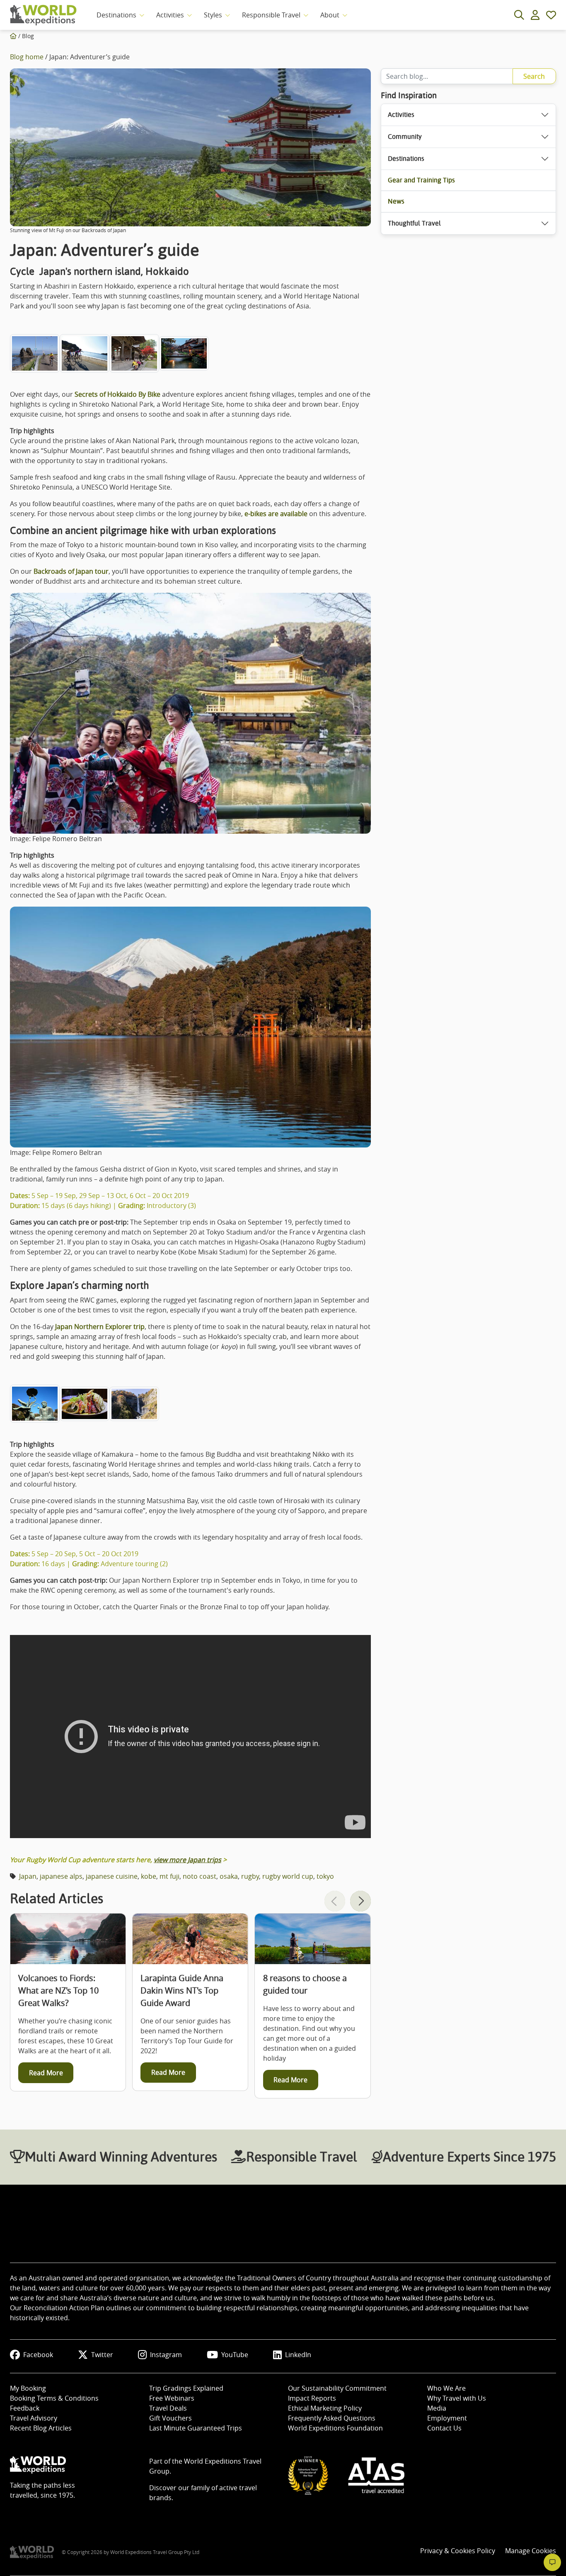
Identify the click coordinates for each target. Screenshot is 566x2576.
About (330, 15)
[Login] (535, 15)
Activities (170, 15)
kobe (149, 1876)
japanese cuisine (112, 1876)
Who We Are (446, 2388)
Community (405, 137)
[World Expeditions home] (43, 15)
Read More (46, 2073)
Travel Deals (168, 2408)
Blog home (27, 57)
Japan (28, 1876)
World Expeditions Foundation (335, 2428)
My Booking (28, 2388)
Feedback (25, 2408)
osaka (229, 1876)
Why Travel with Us (457, 2398)
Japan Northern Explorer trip (100, 1327)
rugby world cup (288, 1876)
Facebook (38, 2355)
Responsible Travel (271, 15)
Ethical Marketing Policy (325, 2408)
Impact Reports (312, 2398)
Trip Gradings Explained (186, 2388)
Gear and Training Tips (421, 180)
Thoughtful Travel (414, 223)
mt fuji (169, 1876)
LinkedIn (298, 2355)
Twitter (102, 2355)
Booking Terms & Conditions (54, 2398)
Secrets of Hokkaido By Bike (117, 394)
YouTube (235, 2355)
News (396, 201)
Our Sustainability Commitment (337, 2388)
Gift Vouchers (171, 2418)
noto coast (200, 1876)
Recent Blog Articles (41, 2428)
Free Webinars (172, 2398)
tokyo (325, 1876)
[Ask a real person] (552, 2562)
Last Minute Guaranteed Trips (196, 2428)
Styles (213, 15)
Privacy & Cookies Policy (458, 2551)
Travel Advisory (34, 2418)
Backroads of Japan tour (71, 571)
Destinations (116, 15)
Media (437, 2408)
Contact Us (444, 2428)
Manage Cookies (531, 2551)
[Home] (13, 36)
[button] (360, 1901)
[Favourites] (551, 15)
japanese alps (61, 1876)
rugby (250, 1876)
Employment (447, 2418)
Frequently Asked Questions (332, 2418)
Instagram (166, 2355)
